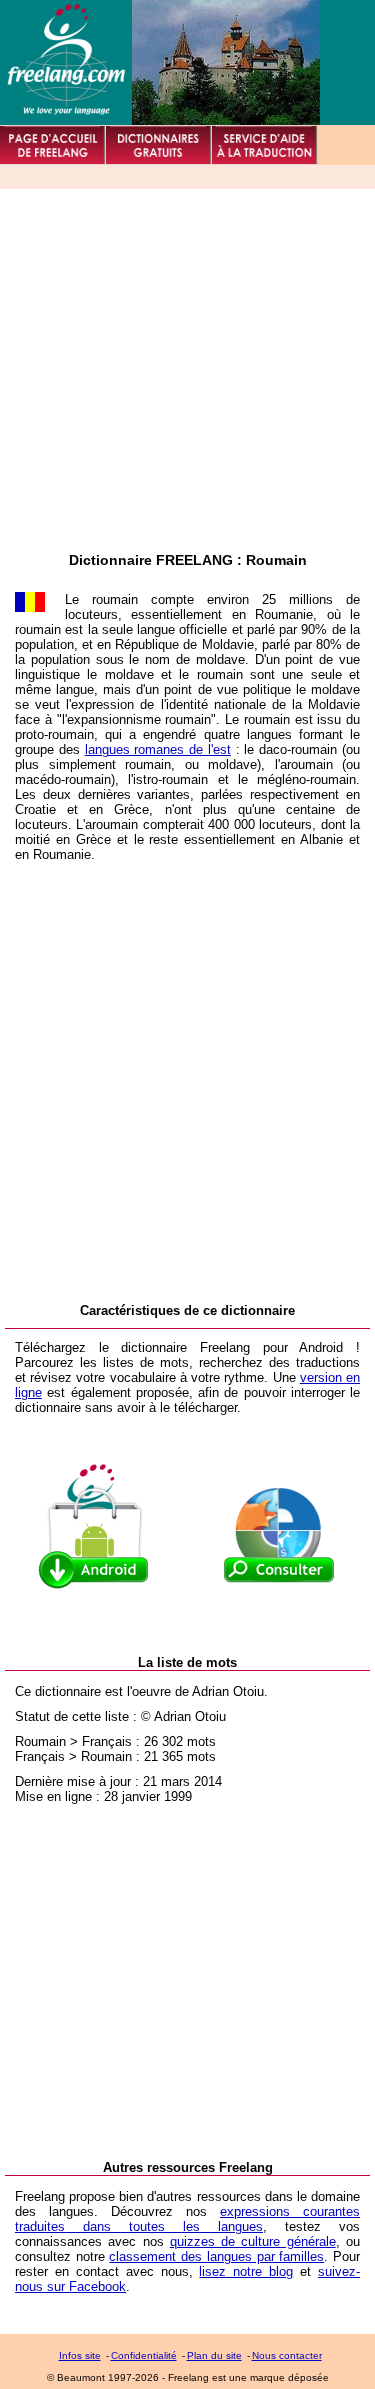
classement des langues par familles (216, 2256)
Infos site (80, 2355)
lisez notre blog (246, 2271)
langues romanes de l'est (158, 749)
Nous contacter (287, 2355)
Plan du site (214, 2355)
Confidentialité (144, 2355)
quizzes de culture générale (253, 2241)
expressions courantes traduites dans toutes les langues (187, 2219)
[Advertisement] (187, 364)
